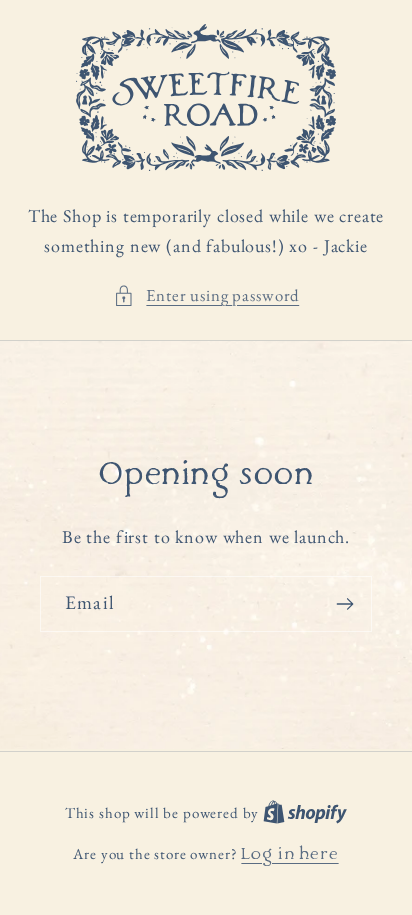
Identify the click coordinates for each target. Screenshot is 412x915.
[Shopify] (305, 815)
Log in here (289, 856)
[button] (206, 296)
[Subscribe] (344, 604)
